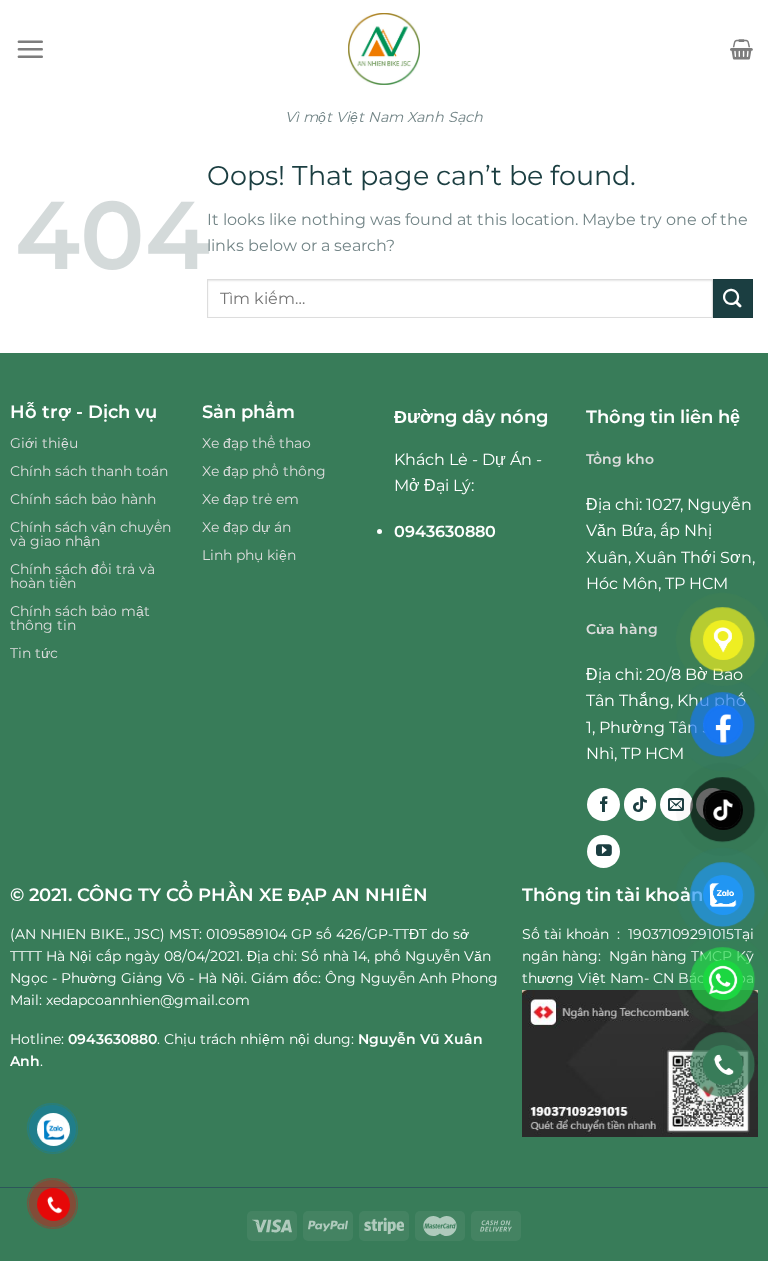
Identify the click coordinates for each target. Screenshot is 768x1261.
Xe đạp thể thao (256, 443)
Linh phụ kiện (249, 555)
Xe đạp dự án (246, 527)
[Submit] (733, 298)
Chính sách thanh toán (89, 471)
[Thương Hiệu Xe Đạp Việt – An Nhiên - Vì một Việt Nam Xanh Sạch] (384, 49)
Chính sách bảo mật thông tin (80, 618)
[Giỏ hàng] (741, 49)
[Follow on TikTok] (640, 804)
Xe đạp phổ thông (264, 471)
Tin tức (34, 653)
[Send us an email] (676, 804)
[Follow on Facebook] (603, 804)
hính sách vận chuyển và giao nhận (90, 534)
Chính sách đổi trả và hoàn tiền (82, 576)
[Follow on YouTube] (603, 851)
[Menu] (30, 49)
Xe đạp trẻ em (250, 499)
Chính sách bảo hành (83, 499)
